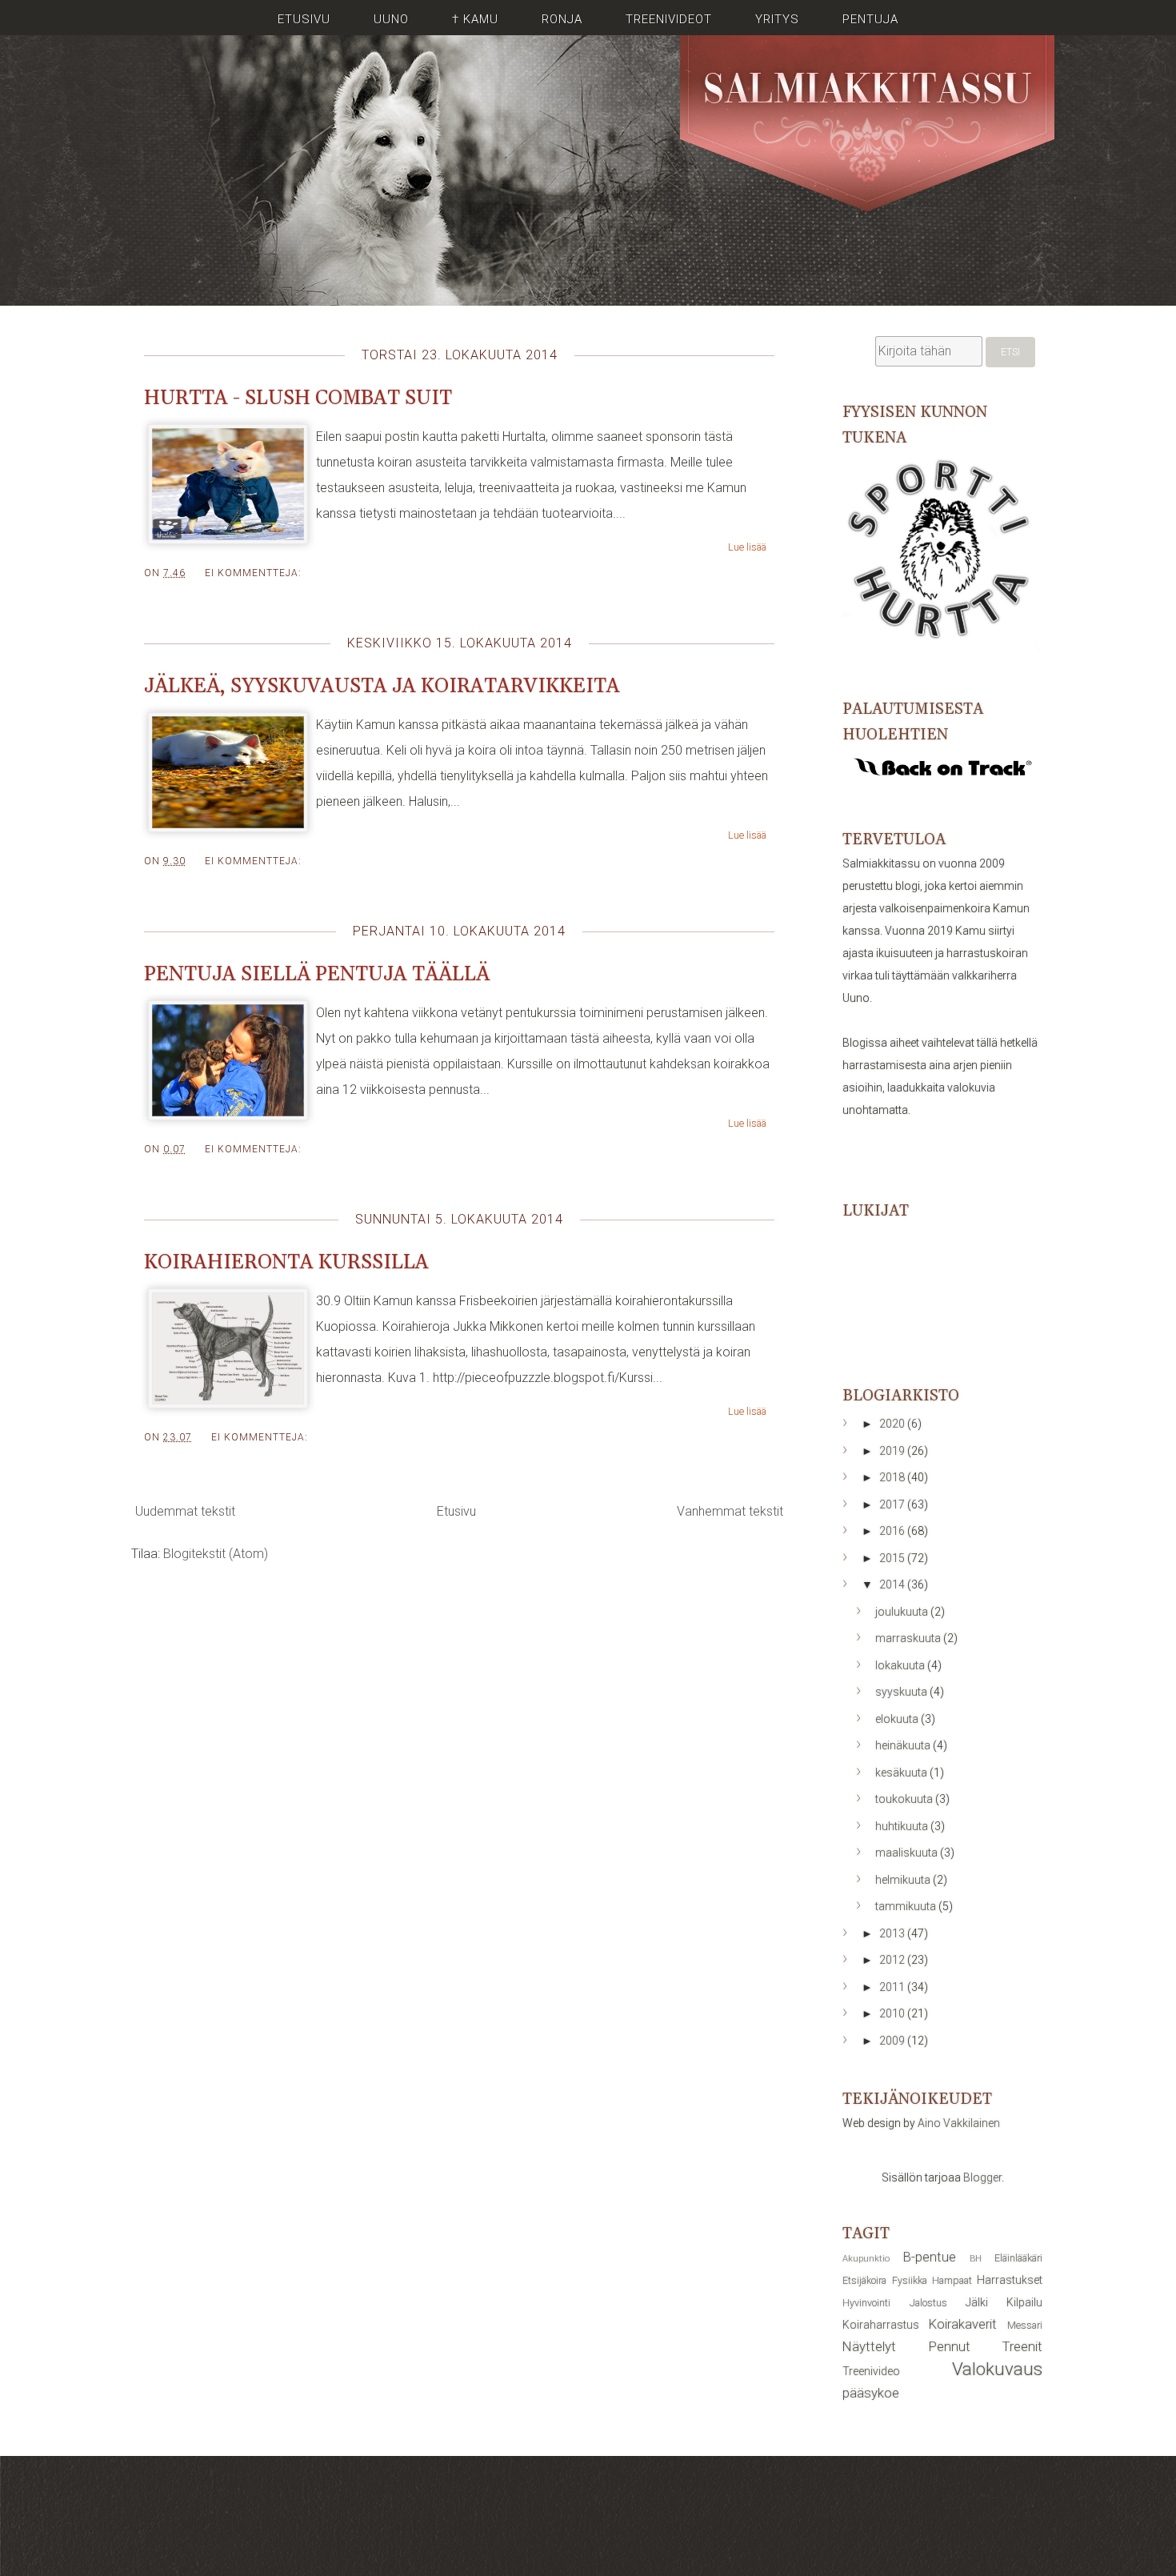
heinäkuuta (904, 1745)
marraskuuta (909, 1638)
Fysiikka (910, 2280)
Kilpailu (1024, 2302)
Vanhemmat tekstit (730, 1511)
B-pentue (930, 2257)
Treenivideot (669, 19)
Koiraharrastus (881, 2325)
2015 (893, 1558)
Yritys (777, 19)
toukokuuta (905, 1799)
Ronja (562, 19)
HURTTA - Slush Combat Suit (298, 399)
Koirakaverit (963, 2324)
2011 (893, 1987)
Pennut (950, 2346)
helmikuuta (904, 1880)
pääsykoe (871, 2393)
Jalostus (928, 2303)
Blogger (982, 2177)
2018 (893, 1477)
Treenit (1022, 2346)
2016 (893, 1531)
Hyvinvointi (866, 2303)
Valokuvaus (997, 2369)
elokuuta (898, 1719)
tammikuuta (907, 1906)
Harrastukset (1010, 2280)
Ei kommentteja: (253, 573)
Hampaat (952, 2280)
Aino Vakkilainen (959, 2123)
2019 (893, 1451)
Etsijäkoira (864, 2280)
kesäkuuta (902, 1773)
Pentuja (870, 19)
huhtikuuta (903, 1826)
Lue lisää (747, 547)
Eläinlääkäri (1018, 2258)
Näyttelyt (869, 2346)
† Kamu (475, 19)
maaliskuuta (908, 1853)
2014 (893, 1584)
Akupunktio (866, 2259)
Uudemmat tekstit (185, 1511)
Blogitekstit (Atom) (216, 1554)
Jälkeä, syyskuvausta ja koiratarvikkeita (382, 687)
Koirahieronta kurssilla (286, 1263)
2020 (893, 1424)
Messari (1025, 2325)
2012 (893, 1960)
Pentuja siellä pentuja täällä (317, 975)
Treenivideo (871, 2371)
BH (976, 2259)
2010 (893, 2013)
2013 (893, 1933)
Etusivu (304, 19)
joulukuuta (903, 1612)
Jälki (977, 2302)
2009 (893, 2041)
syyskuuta (902, 1692)
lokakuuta (901, 1665)
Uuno (391, 19)
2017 (893, 1504)
